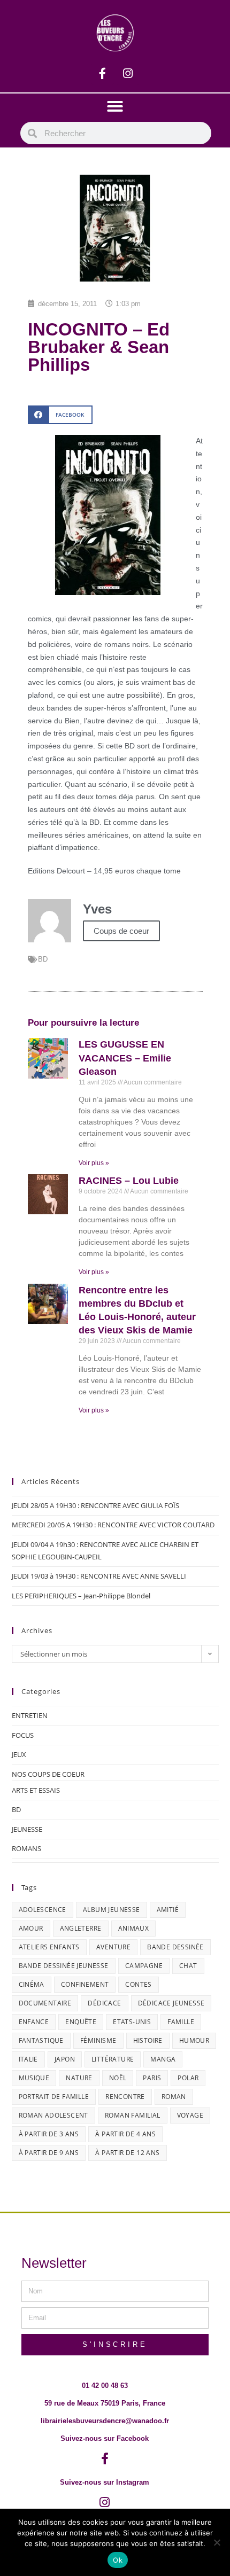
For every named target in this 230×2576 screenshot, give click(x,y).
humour (194, 2040)
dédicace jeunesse (171, 2003)
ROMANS (26, 1848)
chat (188, 1966)
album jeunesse (112, 1910)
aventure (113, 1947)
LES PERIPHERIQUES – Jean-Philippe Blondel (81, 1596)
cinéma (32, 1984)
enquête (81, 2022)
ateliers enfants (49, 1947)
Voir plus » (94, 1163)
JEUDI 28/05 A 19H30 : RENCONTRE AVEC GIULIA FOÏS (95, 1505)
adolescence (43, 1910)
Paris (152, 2078)
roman (174, 2097)
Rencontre (125, 2097)
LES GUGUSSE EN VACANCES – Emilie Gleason (125, 1058)
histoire (148, 2040)
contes (138, 1984)
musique (34, 2078)
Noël (118, 2078)
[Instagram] (128, 74)
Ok (118, 2560)
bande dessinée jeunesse (64, 1966)
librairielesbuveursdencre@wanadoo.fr (105, 2421)
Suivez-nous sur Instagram (105, 2482)
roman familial (133, 2115)
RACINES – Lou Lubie (129, 1181)
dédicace (104, 2003)
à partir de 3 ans (49, 2134)
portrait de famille (54, 2097)
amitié (168, 1910)
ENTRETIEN (30, 1715)
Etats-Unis (132, 2022)
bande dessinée (175, 1947)
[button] (115, 106)
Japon (65, 2059)
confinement (85, 1984)
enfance (34, 2022)
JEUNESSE (27, 1829)
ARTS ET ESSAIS (36, 1790)
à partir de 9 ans (49, 2153)
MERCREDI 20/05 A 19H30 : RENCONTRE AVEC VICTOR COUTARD (113, 1525)
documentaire (45, 2003)
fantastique (41, 2040)
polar (188, 2078)
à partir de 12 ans (127, 2153)
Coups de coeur (121, 931)
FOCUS (23, 1735)
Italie (28, 2059)
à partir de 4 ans (125, 2134)
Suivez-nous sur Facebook (105, 2438)
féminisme (98, 2040)
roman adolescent (53, 2115)
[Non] (217, 2542)
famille (181, 2022)
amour (31, 1928)
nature (79, 2078)
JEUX (19, 1754)
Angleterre (81, 1928)
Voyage (190, 2115)
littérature (113, 2059)
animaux (134, 1928)
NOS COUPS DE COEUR (48, 1774)
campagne (144, 1966)
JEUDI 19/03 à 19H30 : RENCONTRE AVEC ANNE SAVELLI (99, 1576)
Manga (163, 2059)
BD (43, 959)
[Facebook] (103, 74)
